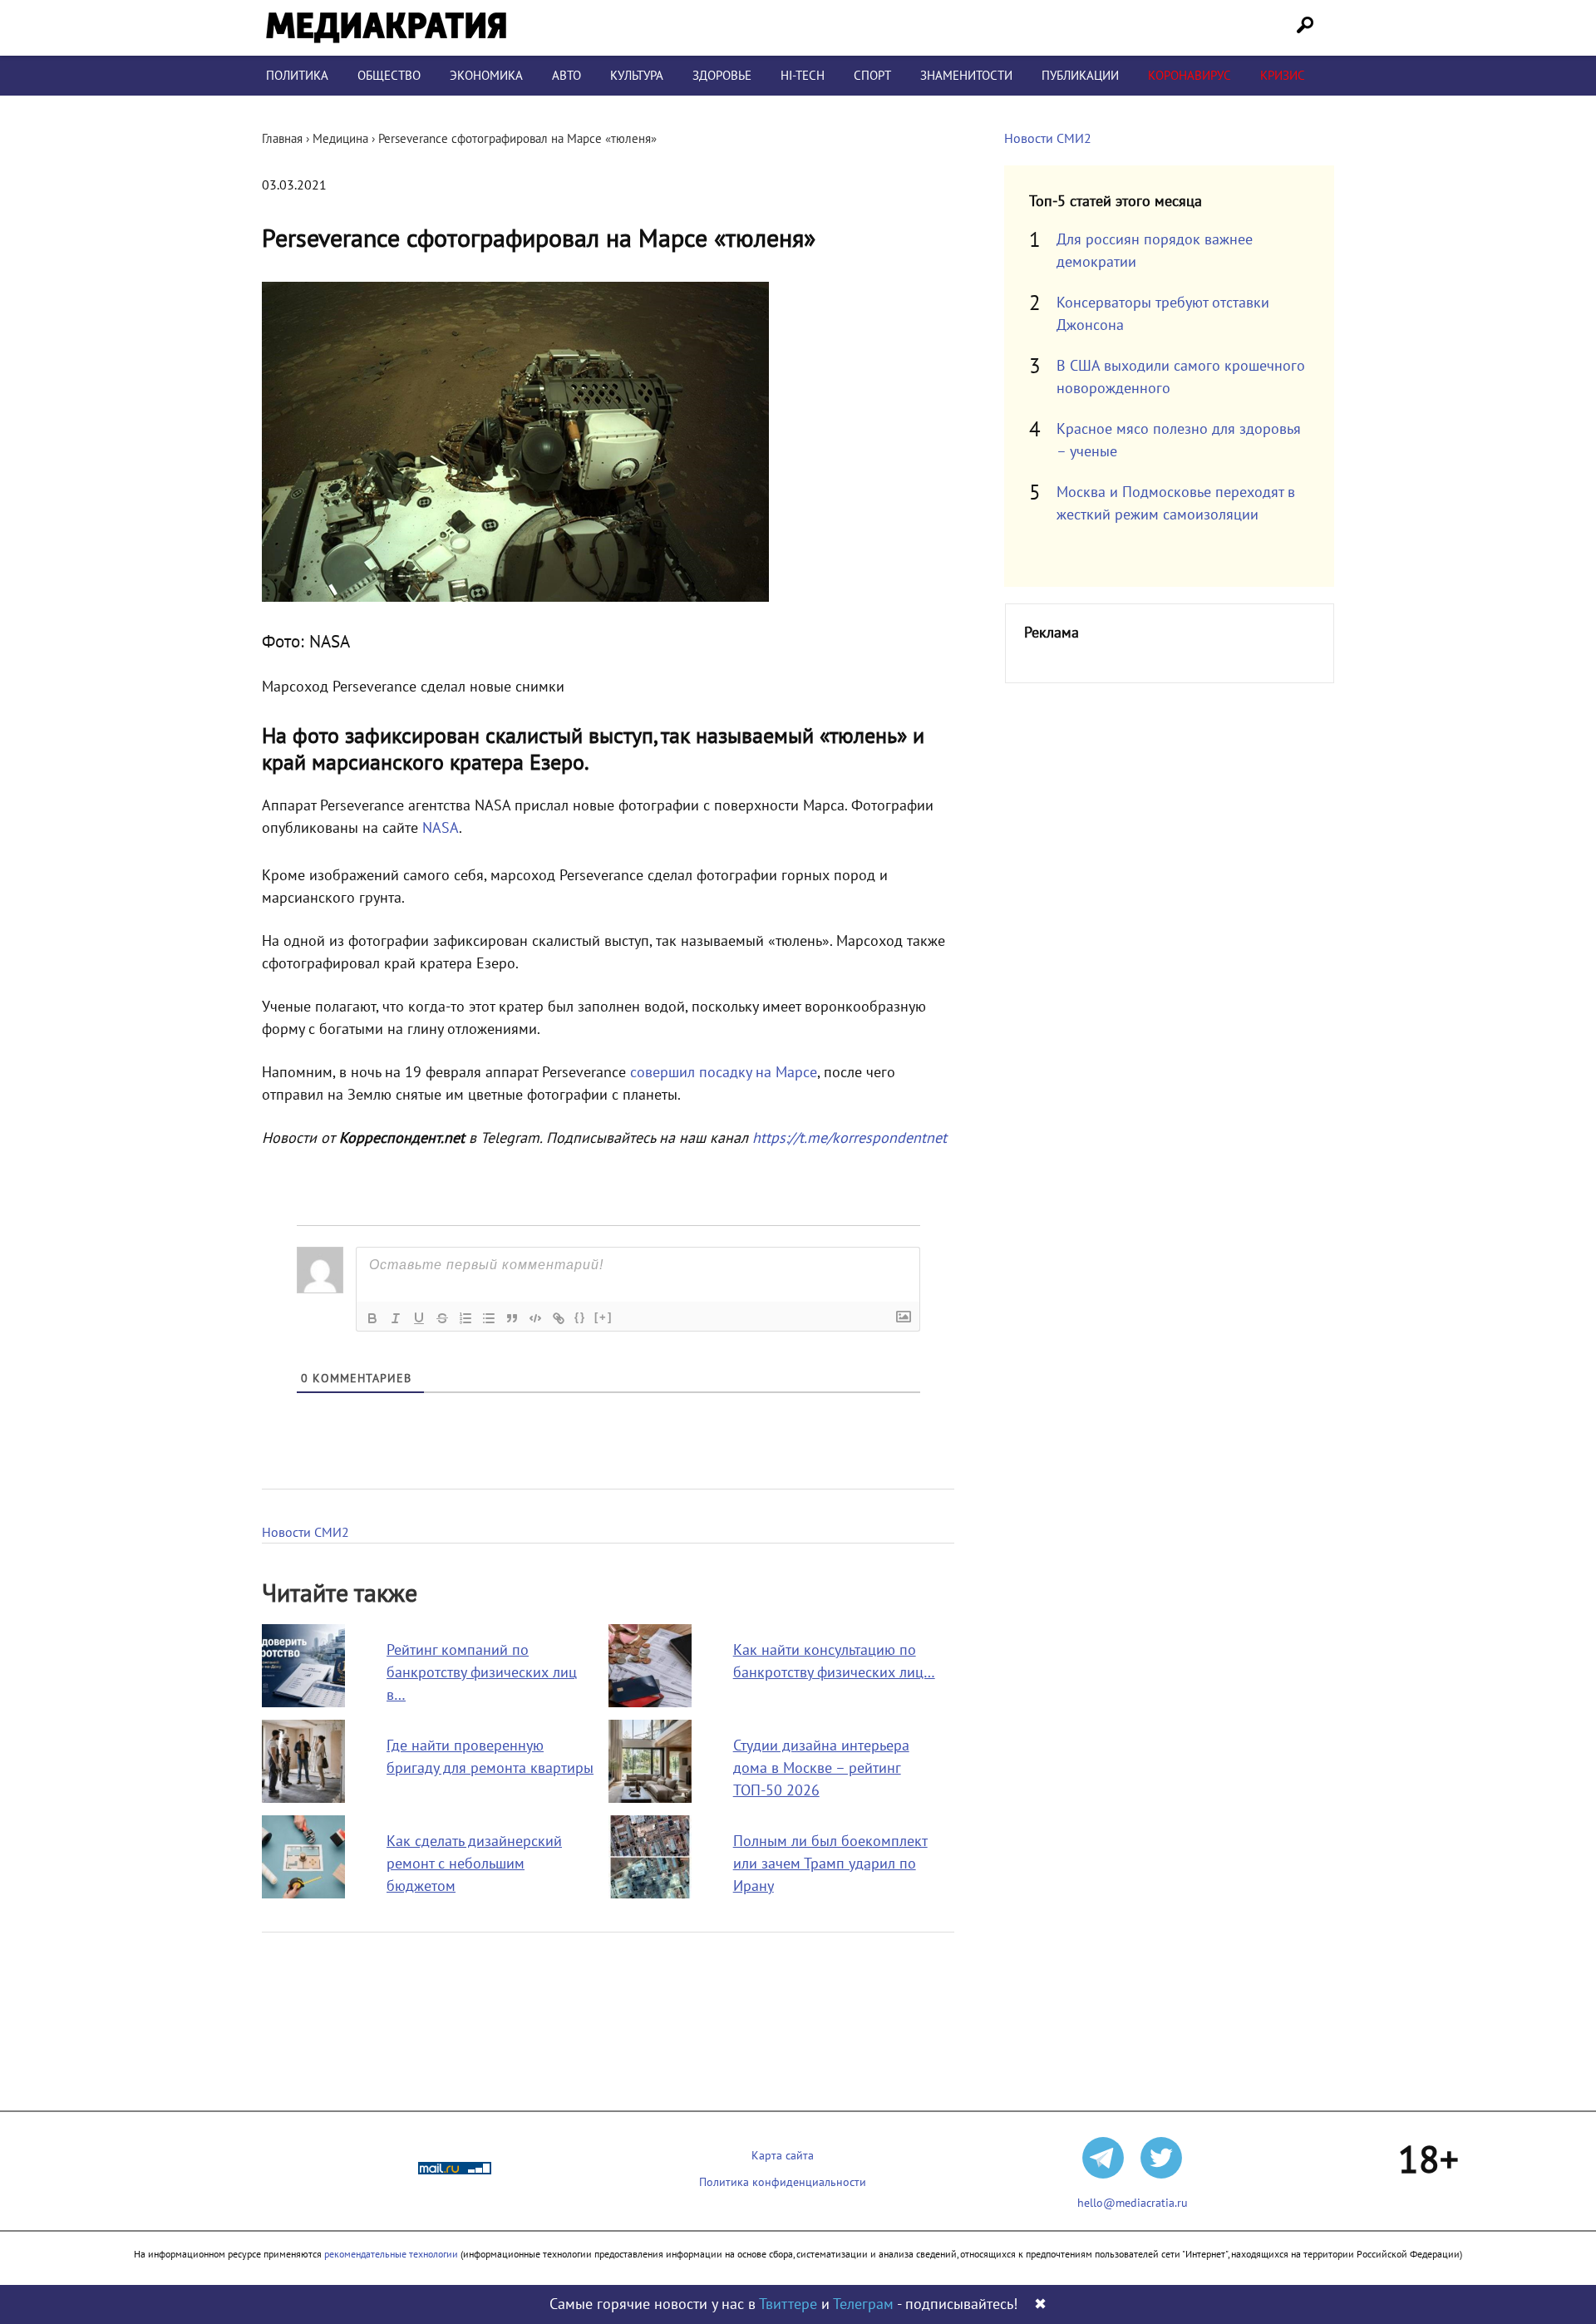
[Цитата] (512, 1318)
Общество (389, 76)
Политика (297, 76)
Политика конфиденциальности (783, 2182)
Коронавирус (1190, 76)
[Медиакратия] (386, 28)
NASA (441, 828)
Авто (566, 76)
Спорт (872, 76)
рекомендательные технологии (391, 2254)
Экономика (486, 76)
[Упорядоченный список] (465, 1318)
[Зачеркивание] (442, 1318)
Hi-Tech (803, 76)
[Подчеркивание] (419, 1318)
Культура (637, 76)
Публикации (1080, 76)
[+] (603, 1317)
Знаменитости (966, 76)
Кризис (1283, 76)
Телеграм (863, 2304)
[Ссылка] (559, 1318)
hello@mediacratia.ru (1133, 2203)
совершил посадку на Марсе (724, 1073)
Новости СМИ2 (305, 1533)
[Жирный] (372, 1318)
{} (580, 1317)
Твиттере (788, 2304)
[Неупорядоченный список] (489, 1318)
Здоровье (722, 76)
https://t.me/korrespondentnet (850, 1138)
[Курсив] (396, 1318)
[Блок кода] (535, 1318)
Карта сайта (783, 2156)
